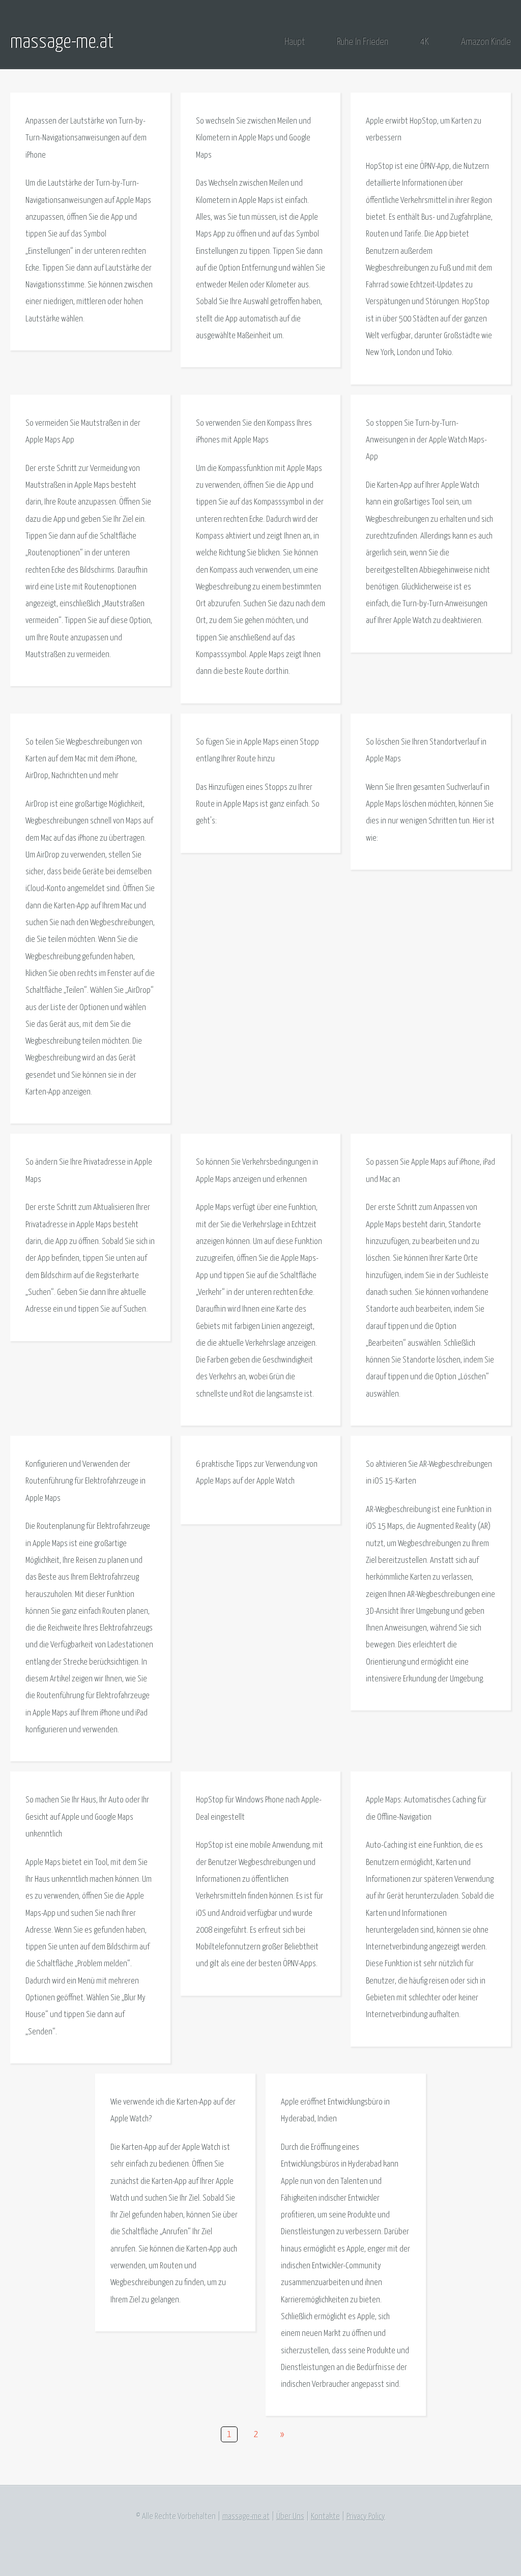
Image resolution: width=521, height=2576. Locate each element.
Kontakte (325, 2517)
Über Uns (290, 2517)
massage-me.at (62, 42)
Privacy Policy (366, 2517)
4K (425, 42)
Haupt (295, 42)
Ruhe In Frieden (363, 42)
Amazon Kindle (486, 42)
